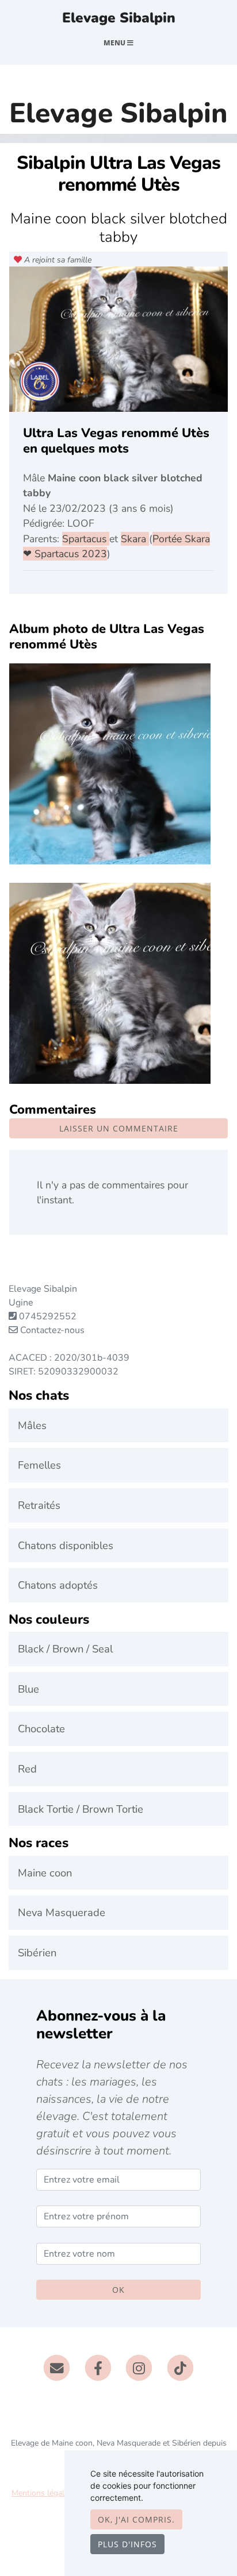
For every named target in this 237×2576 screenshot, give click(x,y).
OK (118, 2290)
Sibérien (37, 1953)
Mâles (32, 1425)
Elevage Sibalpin (119, 18)
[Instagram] (139, 2368)
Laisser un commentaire (119, 1128)
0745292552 (48, 1316)
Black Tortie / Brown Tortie (81, 1809)
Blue (28, 1689)
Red (27, 1769)
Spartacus (86, 539)
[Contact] (57, 2368)
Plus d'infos (127, 2544)
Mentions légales (42, 2493)
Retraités (39, 1505)
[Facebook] (98, 2368)
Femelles (39, 1465)
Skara (135, 539)
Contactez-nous (51, 1330)
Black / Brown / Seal (65, 1649)
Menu (115, 43)
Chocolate (41, 1729)
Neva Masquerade (62, 1912)
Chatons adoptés (58, 1585)
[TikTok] (180, 2368)
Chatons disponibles (66, 1545)
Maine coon (45, 1873)
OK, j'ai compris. (136, 2519)
